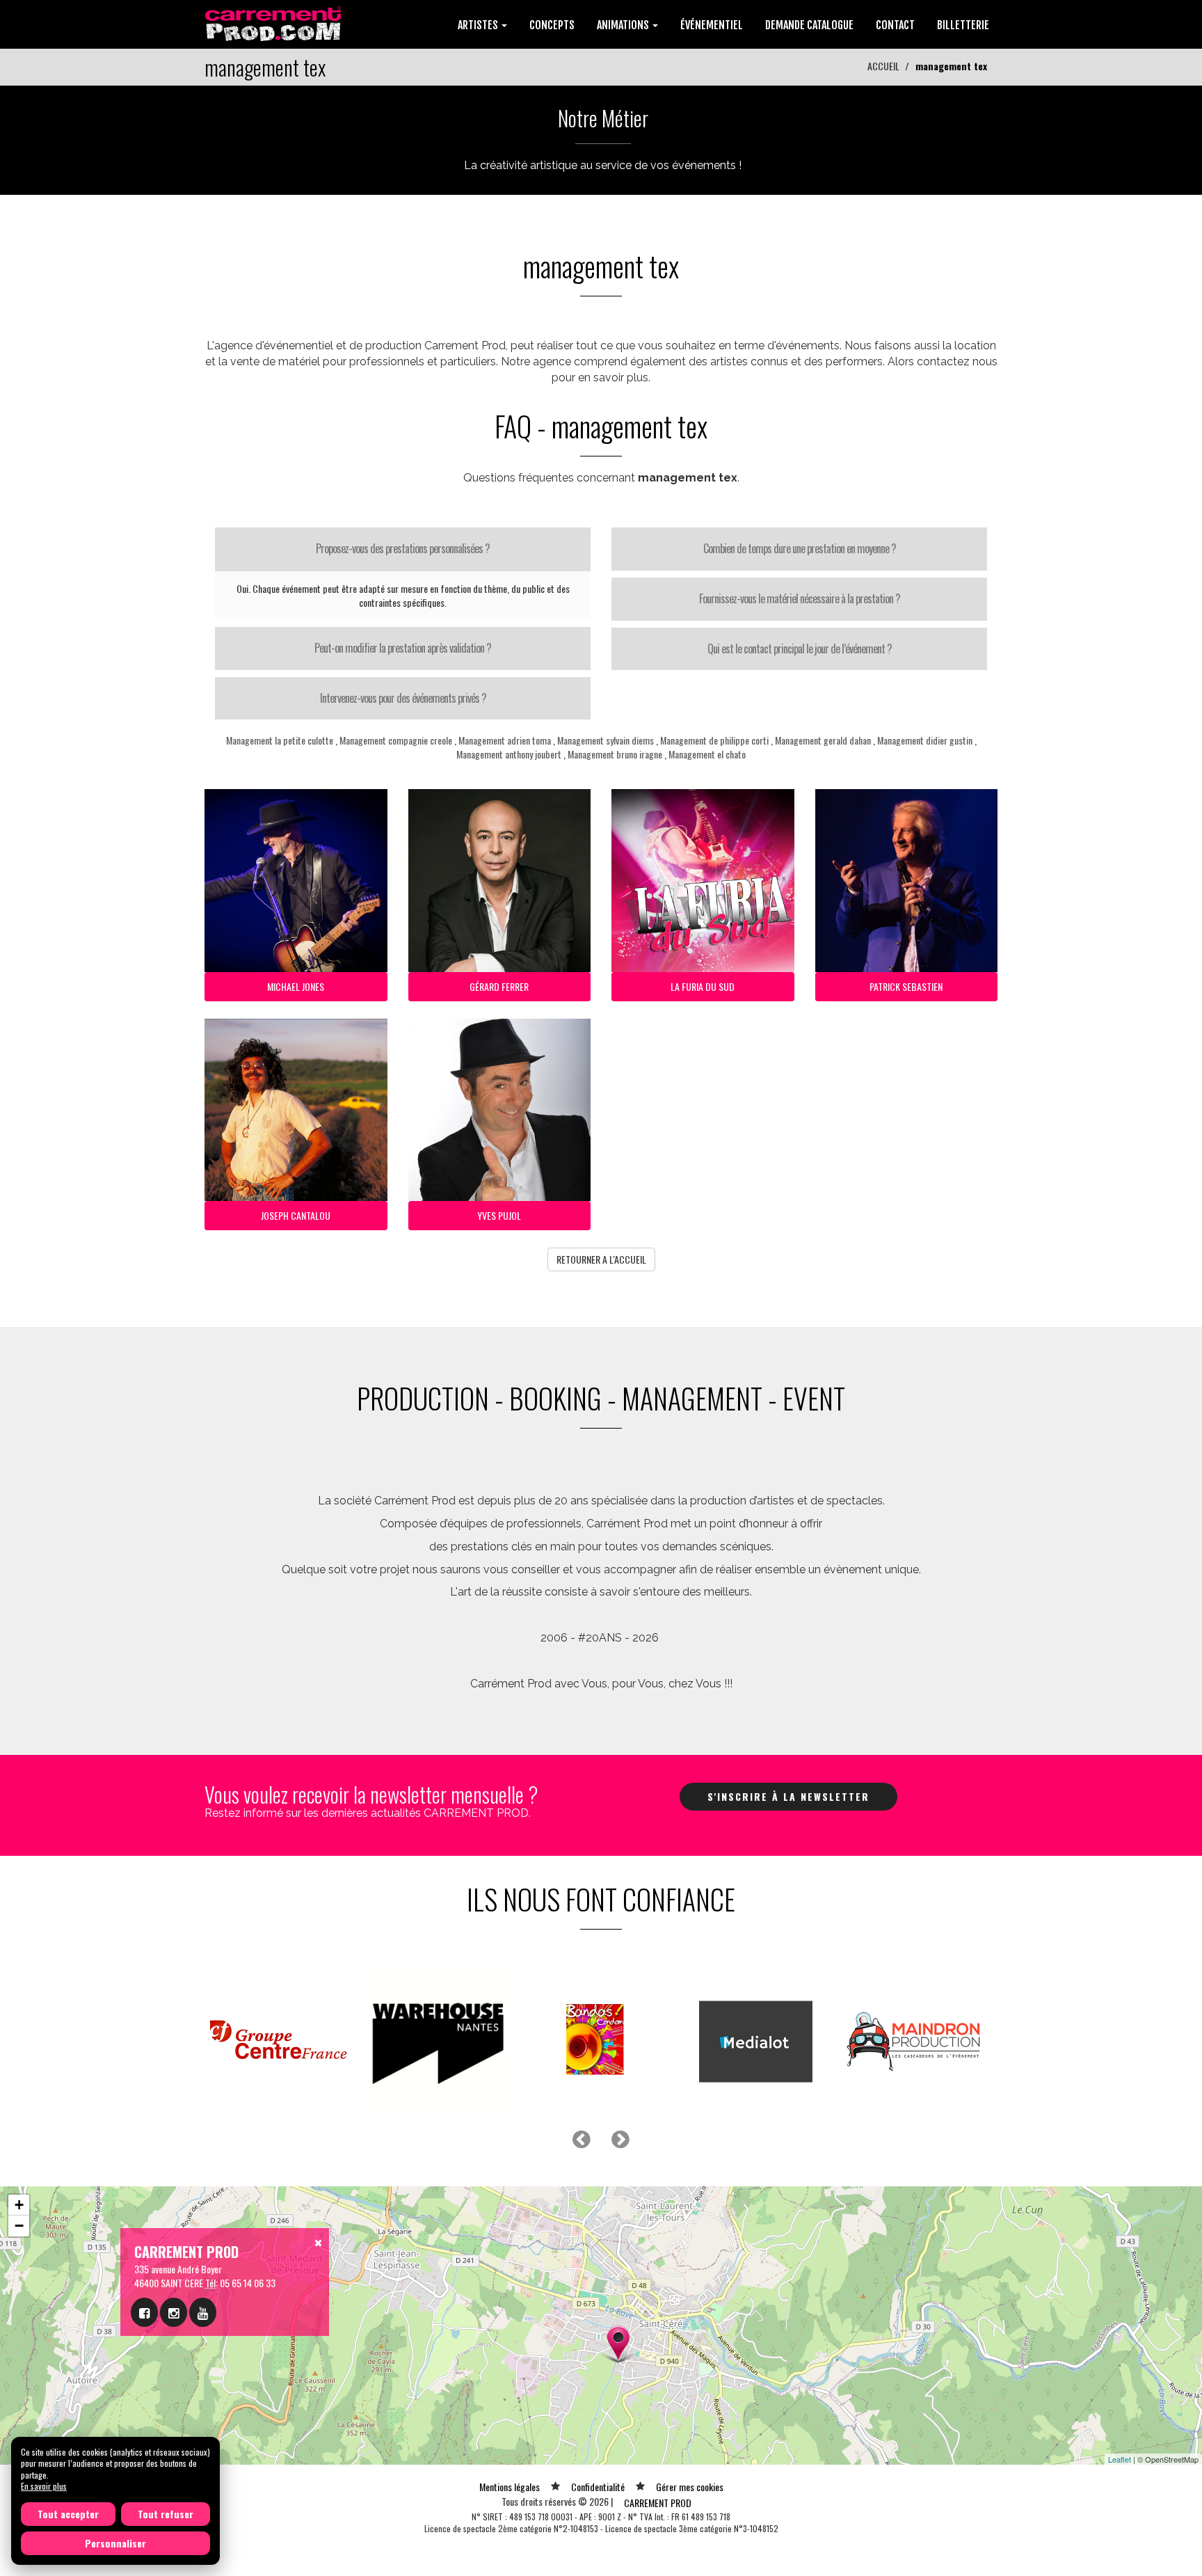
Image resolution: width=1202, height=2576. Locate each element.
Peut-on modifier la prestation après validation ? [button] (403, 648)
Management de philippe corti (714, 740)
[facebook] (144, 2312)
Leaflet (1120, 2459)
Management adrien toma (505, 740)
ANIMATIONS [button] (624, 25)
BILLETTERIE (963, 25)
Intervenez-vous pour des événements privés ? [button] (403, 698)
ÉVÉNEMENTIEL (712, 25)
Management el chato (707, 754)
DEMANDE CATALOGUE (809, 25)
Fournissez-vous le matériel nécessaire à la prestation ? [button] (800, 598)
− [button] (19, 2226)
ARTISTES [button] (479, 25)
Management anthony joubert (509, 754)
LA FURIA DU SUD (703, 986)
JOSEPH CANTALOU (296, 1215)
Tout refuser (166, 2514)
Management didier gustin (925, 740)
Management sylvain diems (606, 740)
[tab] (403, 549)
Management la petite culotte (280, 740)
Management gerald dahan (823, 740)
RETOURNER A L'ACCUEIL (601, 1259)
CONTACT (895, 25)
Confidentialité (598, 2487)
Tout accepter (68, 2514)
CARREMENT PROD (658, 2503)
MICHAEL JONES (296, 986)
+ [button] (19, 2205)
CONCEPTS (552, 25)
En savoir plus (44, 2486)
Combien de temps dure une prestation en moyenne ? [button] (800, 548)
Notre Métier (603, 118)
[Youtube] (203, 2312)
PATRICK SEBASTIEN (906, 986)
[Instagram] (174, 2312)
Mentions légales (510, 2487)
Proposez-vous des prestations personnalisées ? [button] (403, 548)
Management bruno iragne (615, 754)
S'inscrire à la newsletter (788, 1796)
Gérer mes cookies (690, 2487)
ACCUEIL (883, 66)
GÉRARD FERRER (499, 986)
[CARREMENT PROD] (274, 23)
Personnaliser (115, 2543)
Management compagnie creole (396, 740)
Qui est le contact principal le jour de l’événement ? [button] (800, 649)
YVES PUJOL (499, 1215)
